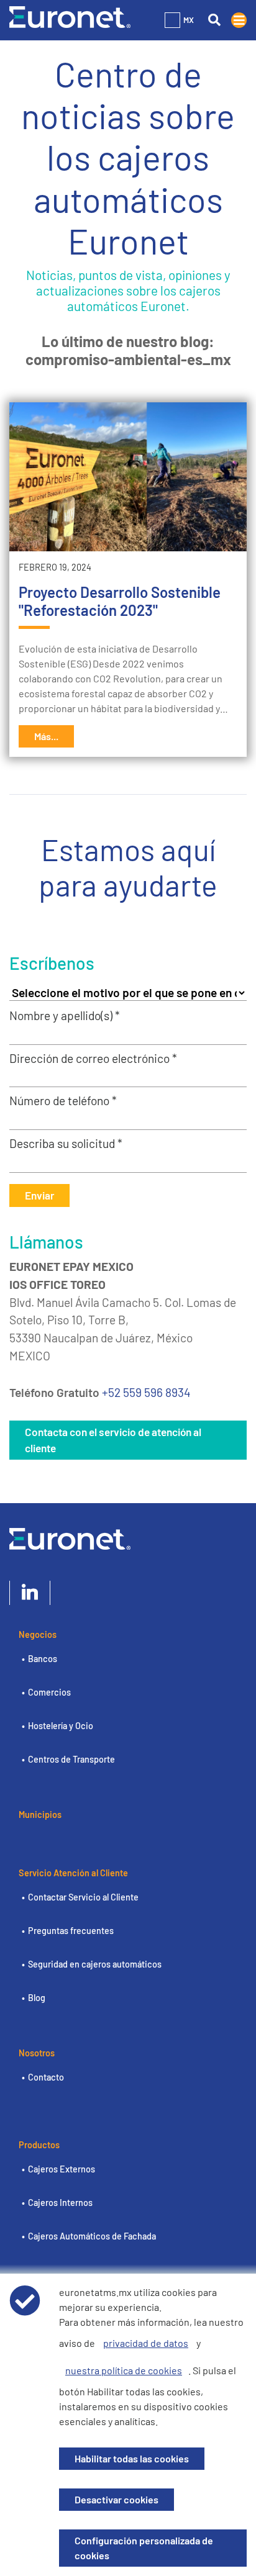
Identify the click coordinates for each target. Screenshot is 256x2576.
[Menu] (239, 20)
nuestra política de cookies (124, 2370)
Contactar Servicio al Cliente (83, 1897)
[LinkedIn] (30, 1593)
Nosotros (37, 2053)
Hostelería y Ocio (61, 1726)
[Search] (214, 20)
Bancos (43, 1659)
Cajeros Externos (62, 2169)
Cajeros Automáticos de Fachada (92, 2236)
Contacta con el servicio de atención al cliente (113, 1440)
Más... (46, 736)
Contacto (46, 2077)
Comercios (49, 1692)
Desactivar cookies (117, 2499)
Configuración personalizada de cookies (144, 2548)
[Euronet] (70, 16)
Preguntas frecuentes (71, 1931)
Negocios (38, 1634)
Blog (37, 1998)
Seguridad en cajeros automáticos (95, 1964)
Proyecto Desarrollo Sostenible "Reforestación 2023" (120, 601)
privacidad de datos (146, 2343)
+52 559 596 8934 (146, 1392)
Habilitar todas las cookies (132, 2458)
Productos (39, 2145)
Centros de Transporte (71, 1759)
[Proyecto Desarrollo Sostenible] (128, 477)
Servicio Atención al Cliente (73, 1873)
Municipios (40, 1814)
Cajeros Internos (60, 2203)
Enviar (39, 1195)
